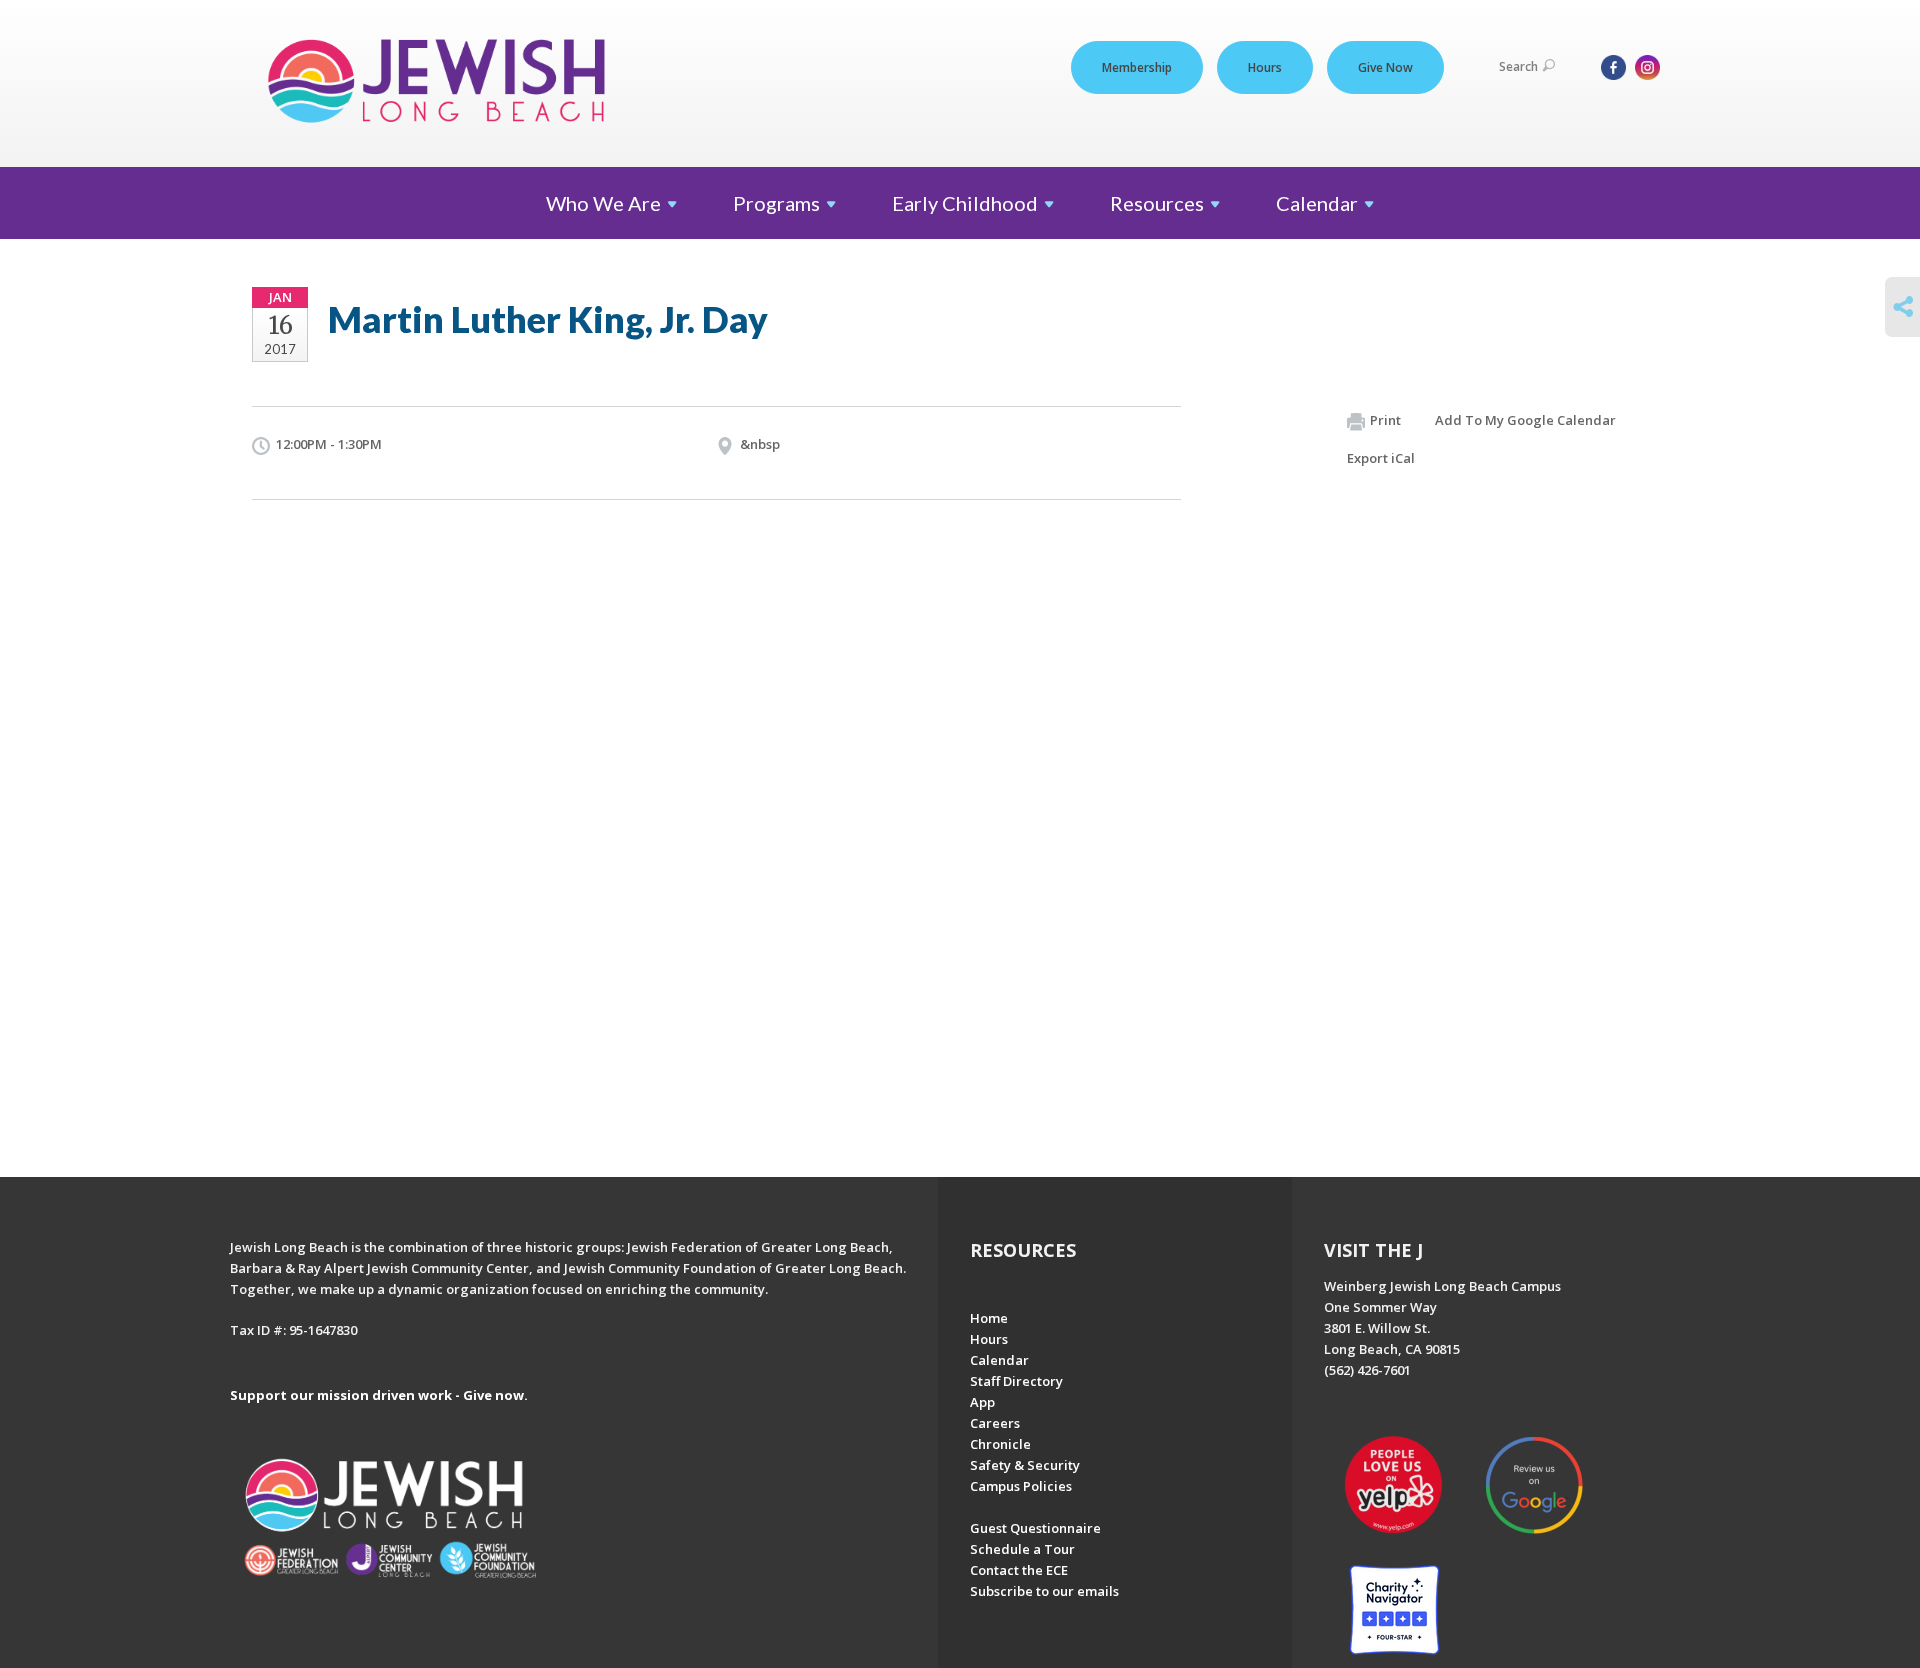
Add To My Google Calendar (1525, 420)
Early (965, 203)
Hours (1265, 67)
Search (1518, 66)
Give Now (1385, 67)
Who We (603, 203)
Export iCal (1381, 458)
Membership (1137, 67)
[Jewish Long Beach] (442, 82)
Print (1385, 420)
